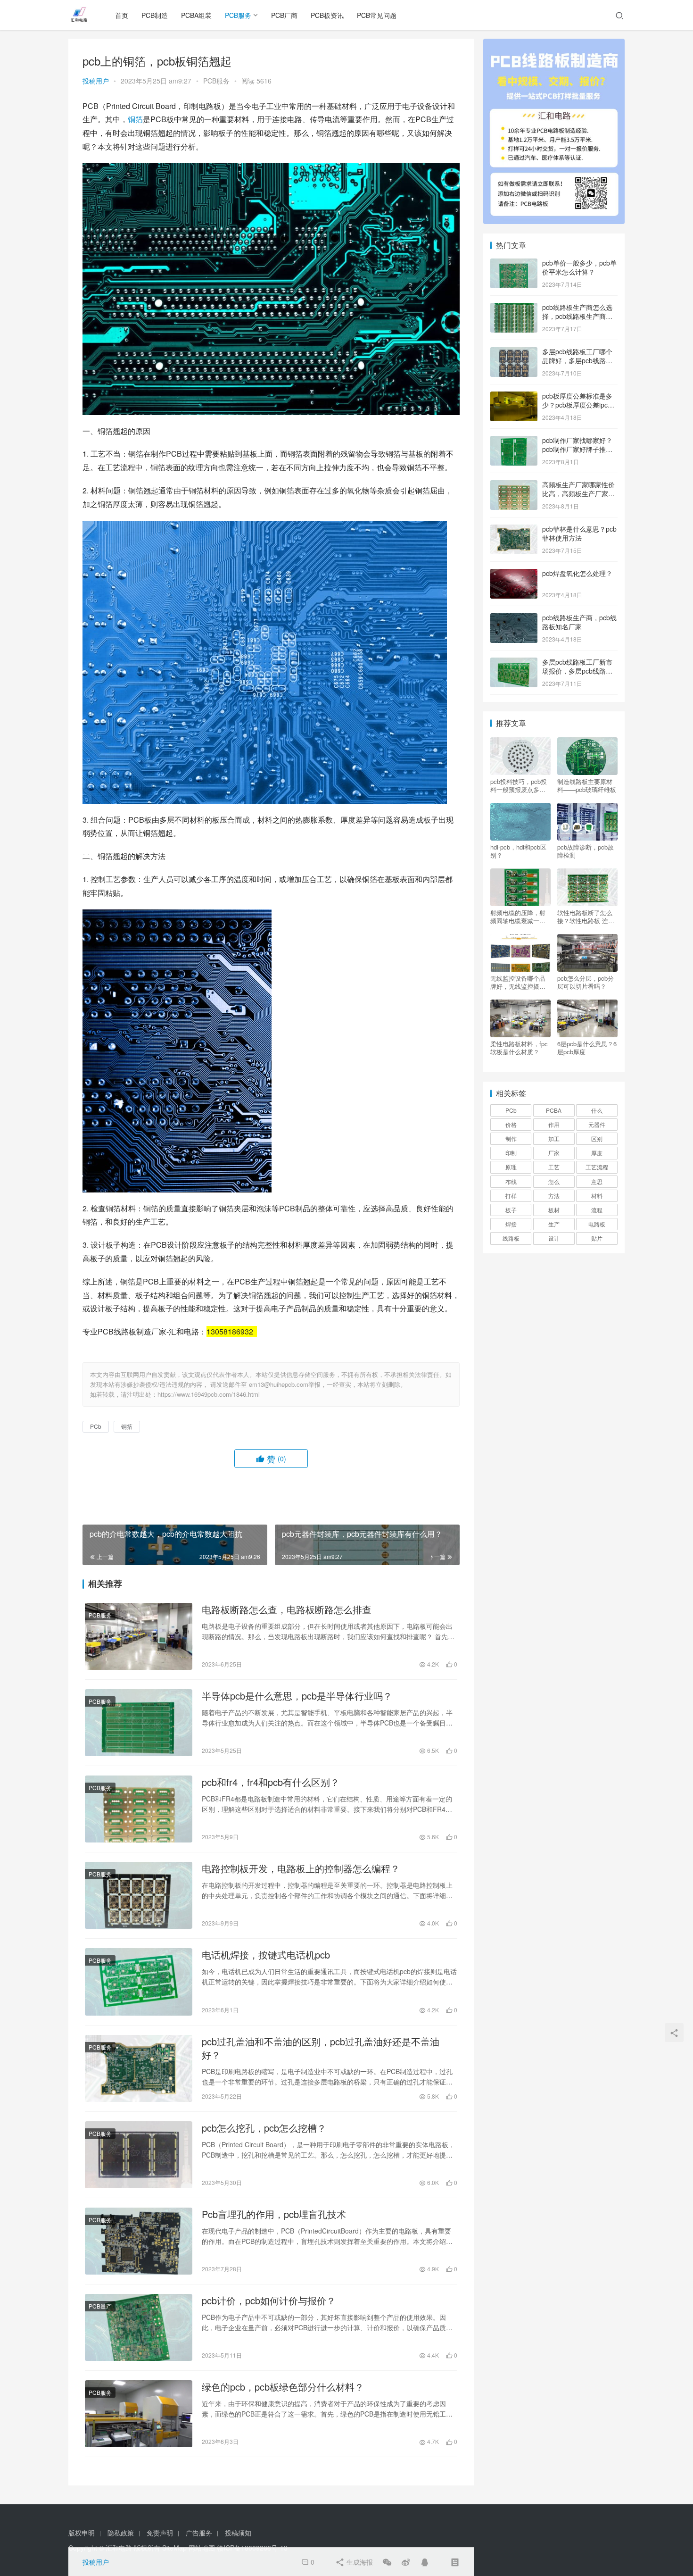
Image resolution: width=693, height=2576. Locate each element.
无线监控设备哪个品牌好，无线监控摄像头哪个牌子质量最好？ (518, 982)
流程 (597, 1210)
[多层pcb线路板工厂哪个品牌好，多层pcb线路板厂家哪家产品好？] (514, 352)
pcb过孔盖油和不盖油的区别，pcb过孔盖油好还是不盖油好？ (321, 2048)
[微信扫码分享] (387, 2562)
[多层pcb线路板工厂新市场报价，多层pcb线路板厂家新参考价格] (514, 663)
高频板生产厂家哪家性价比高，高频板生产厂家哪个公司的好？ (578, 494)
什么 (597, 1110)
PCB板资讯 (327, 15)
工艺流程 (597, 1167)
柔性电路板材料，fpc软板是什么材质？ (519, 1048)
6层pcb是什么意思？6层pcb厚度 (587, 1048)
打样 (511, 1196)
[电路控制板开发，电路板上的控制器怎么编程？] (139, 1895)
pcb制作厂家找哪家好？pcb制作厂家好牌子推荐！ (577, 449)
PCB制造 (155, 15)
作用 (554, 1124)
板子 (511, 1210)
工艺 (554, 1167)
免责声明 (160, 2533)
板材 (554, 1210)
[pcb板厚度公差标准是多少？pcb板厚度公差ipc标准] (514, 397)
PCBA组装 (196, 15)
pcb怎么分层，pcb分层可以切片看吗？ (586, 982)
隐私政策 (121, 2533)
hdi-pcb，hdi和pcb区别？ (518, 851)
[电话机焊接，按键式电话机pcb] (139, 1982)
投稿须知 (238, 2533)
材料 (597, 1196)
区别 (597, 1138)
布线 (511, 1181)
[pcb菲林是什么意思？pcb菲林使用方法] (514, 530)
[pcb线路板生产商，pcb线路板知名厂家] (514, 618)
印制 (511, 1153)
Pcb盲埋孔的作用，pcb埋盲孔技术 (274, 2214)
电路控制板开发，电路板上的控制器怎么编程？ (301, 1868)
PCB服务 (238, 15)
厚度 (597, 1153)
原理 (511, 1167)
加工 (554, 1138)
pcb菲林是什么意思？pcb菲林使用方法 (579, 534)
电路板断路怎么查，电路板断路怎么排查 (287, 1609)
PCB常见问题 (377, 15)
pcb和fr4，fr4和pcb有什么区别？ (271, 1782)
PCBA (554, 1110)
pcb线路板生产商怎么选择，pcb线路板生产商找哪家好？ (577, 316)
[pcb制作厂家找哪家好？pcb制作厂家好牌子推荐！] (514, 441)
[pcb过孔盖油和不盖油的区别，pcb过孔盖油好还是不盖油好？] (139, 2068)
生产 (554, 1224)
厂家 (554, 1153)
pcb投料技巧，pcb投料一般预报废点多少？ (519, 785)
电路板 (597, 1224)
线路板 (511, 1238)
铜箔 (135, 119)
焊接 (511, 1224)
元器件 (597, 1124)
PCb (96, 1426)
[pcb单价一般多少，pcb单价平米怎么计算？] (514, 264)
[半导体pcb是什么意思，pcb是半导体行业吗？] (139, 1723)
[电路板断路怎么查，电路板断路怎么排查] (139, 1636)
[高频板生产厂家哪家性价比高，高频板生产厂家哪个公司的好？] (514, 485)
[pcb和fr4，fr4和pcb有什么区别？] (139, 1809)
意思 (597, 1181)
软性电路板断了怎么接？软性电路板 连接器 (586, 917)
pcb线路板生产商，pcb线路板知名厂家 (579, 622)
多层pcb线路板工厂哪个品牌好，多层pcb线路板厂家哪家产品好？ (577, 361)
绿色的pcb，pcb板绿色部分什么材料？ (283, 2387)
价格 (511, 1124)
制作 (511, 1138)
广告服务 (199, 2533)
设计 (554, 1238)
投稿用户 (96, 81)
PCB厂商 (284, 15)
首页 (122, 15)
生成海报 (359, 2562)
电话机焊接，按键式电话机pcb (266, 1955)
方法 (554, 1196)
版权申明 (82, 2533)
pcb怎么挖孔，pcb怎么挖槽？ (264, 2128)
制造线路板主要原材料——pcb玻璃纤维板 (587, 785)
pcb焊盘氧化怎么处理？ (577, 573)
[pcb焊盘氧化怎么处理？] (514, 574)
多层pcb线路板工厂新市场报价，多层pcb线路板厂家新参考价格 (577, 671)
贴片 (597, 1238)
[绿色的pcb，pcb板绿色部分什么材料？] (139, 2414)
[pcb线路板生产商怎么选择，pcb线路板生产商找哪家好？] (514, 308)
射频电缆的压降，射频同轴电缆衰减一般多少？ (518, 917)
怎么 (554, 1181)
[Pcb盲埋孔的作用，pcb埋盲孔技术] (139, 2241)
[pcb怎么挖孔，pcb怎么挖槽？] (139, 2155)
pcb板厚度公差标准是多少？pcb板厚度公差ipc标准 (578, 405)
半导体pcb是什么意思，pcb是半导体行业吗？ (297, 1696)
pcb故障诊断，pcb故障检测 (586, 851)
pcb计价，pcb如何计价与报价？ (269, 2301)
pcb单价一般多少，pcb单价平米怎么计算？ (579, 267)
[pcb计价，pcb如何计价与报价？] (139, 2327)
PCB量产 (100, 2306)
